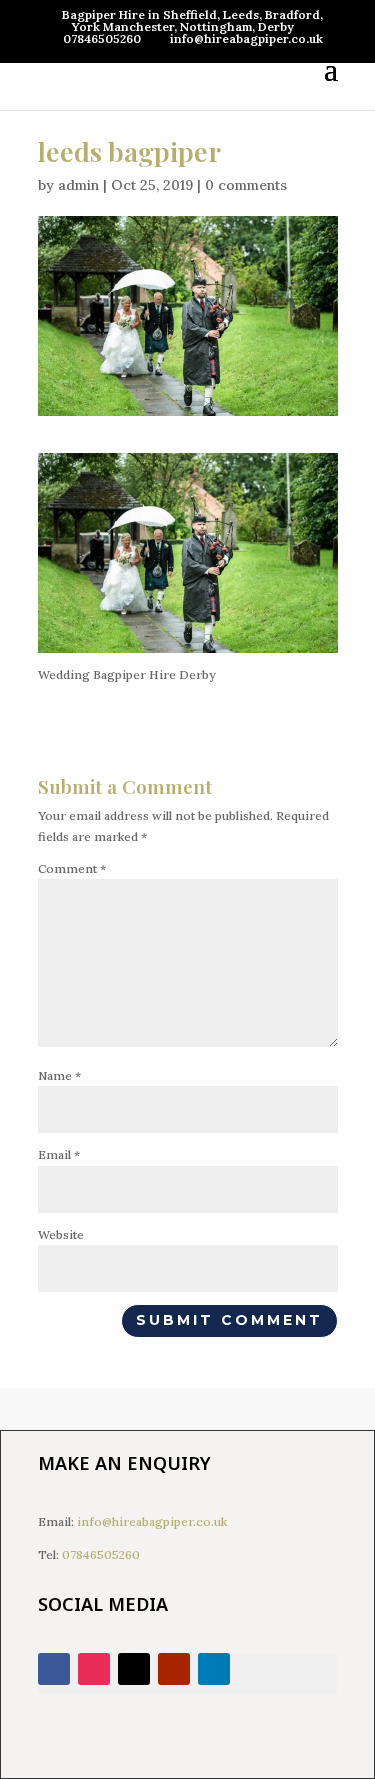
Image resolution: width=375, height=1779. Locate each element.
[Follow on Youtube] (174, 1669)
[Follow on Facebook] (54, 1669)
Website (61, 1234)
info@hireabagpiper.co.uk (152, 1521)
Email (59, 1154)
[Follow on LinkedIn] (214, 1669)
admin (78, 185)
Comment (72, 868)
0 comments (246, 185)
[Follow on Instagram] (94, 1669)
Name (59, 1075)
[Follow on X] (134, 1669)
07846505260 (101, 1554)
